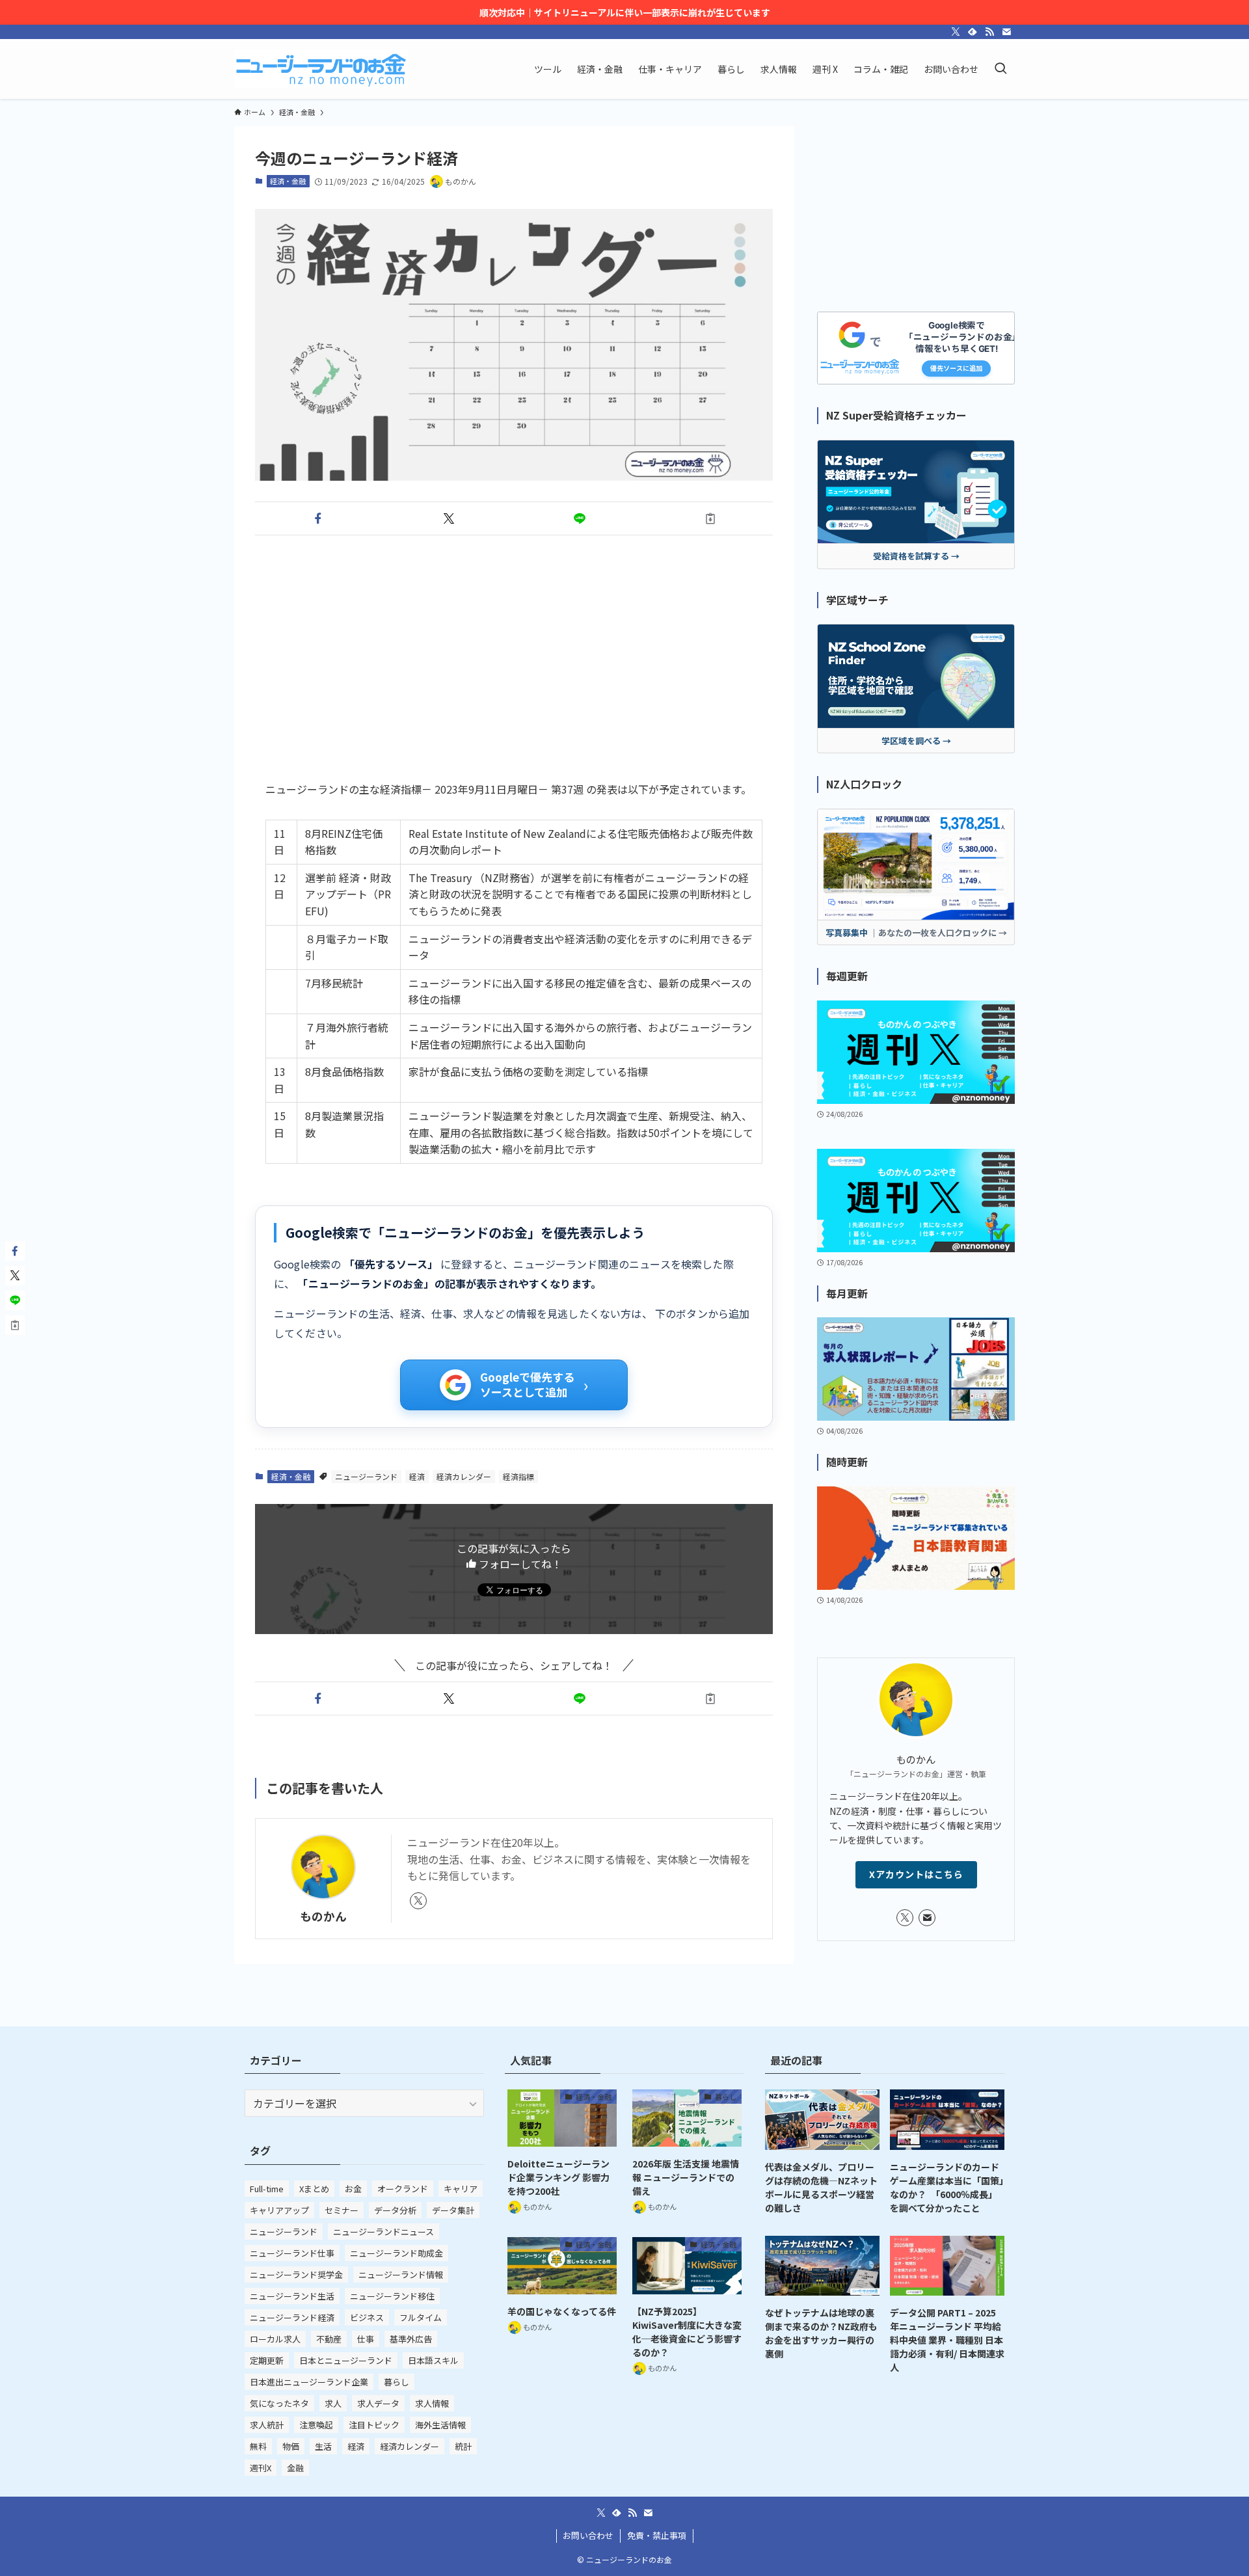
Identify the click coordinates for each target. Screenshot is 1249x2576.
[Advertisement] (514, 647)
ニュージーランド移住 (392, 2296)
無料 (258, 2446)
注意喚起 (316, 2425)
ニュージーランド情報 (401, 2274)
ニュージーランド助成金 (396, 2253)
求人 (333, 2403)
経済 (417, 1476)
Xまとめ (314, 2189)
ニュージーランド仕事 (292, 2253)
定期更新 (267, 2360)
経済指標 (518, 1476)
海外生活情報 (440, 2425)
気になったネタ (279, 2403)
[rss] (989, 32)
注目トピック (374, 2425)
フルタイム (421, 2317)
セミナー (342, 2210)
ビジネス (367, 2317)
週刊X (261, 2468)
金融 (295, 2468)
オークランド (403, 2189)
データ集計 (453, 2210)
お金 (353, 2189)
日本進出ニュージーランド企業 (309, 2382)
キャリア (461, 2189)
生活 (323, 2446)
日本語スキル (433, 2360)
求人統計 (267, 2425)
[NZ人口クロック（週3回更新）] (916, 865)
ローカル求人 (275, 2339)
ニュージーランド (366, 1476)
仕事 (366, 2339)
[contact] (1006, 32)
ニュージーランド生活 (292, 2296)
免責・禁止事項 (657, 2535)
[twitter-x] (956, 32)
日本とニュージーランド (346, 2360)
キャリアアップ (279, 2210)
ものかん (323, 1916)
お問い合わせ (588, 2535)
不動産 (329, 2339)
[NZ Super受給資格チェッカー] (916, 492)
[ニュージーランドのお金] (321, 69)
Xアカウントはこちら (916, 1874)
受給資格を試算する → (916, 556)
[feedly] (973, 32)
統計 (463, 2446)
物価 (291, 2446)
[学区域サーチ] (916, 676)
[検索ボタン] (1001, 69)
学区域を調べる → (916, 741)
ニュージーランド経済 (292, 2317)
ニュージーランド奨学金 (296, 2274)
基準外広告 (411, 2339)
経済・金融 (288, 181)
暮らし (396, 2382)
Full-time (267, 2189)
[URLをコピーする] (710, 518)
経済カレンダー (464, 1476)
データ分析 (395, 2210)
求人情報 (432, 2403)
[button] (318, 518)
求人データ (378, 2403)
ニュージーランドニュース (383, 2232)
